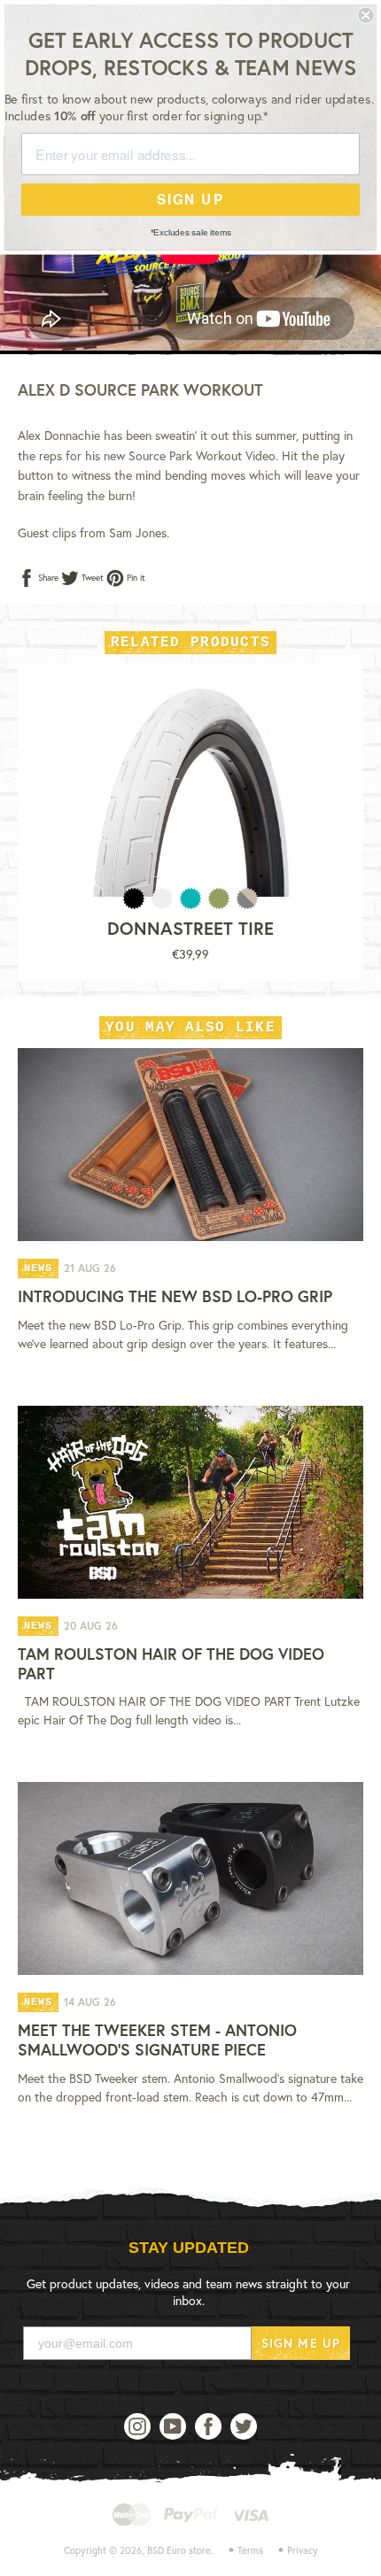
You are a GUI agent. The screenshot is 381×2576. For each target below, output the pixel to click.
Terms (250, 2550)
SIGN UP (190, 199)
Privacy (303, 2550)
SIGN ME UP (301, 2343)
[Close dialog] (365, 15)
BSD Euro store (179, 2550)
